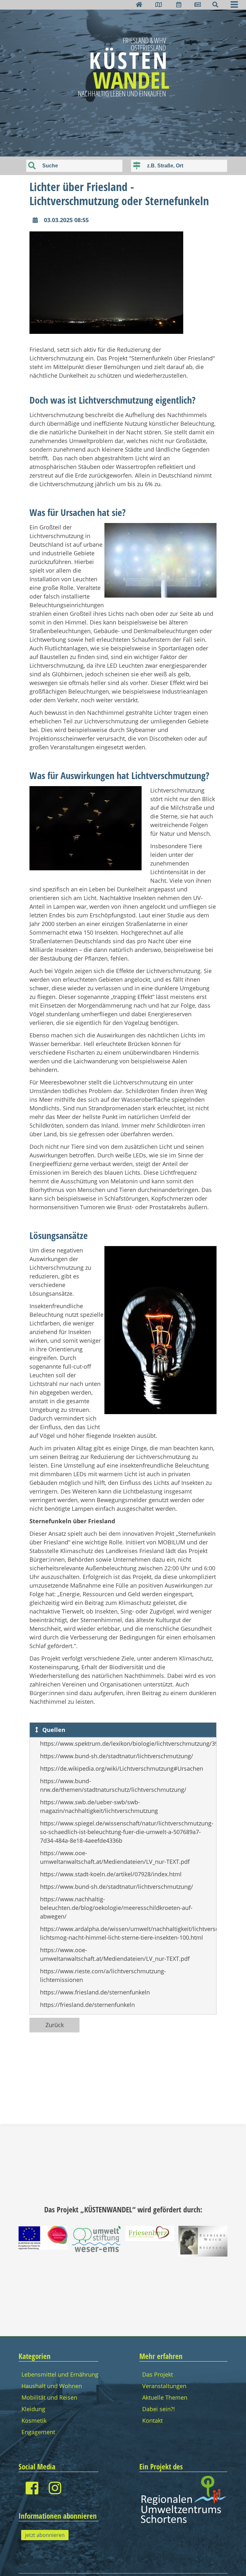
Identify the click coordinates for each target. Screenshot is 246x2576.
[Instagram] (55, 2488)
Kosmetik (34, 2420)
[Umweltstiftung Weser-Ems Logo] (96, 2250)
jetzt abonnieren (45, 2535)
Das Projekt (158, 2374)
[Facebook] (32, 2488)
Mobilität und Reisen (49, 2397)
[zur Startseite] (139, 4)
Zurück (55, 2025)
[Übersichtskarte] (159, 4)
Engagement (38, 2432)
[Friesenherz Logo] (150, 2239)
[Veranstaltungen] (179, 4)
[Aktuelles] (198, 4)
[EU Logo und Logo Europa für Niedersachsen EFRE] (43, 2247)
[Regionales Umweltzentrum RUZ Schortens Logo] (183, 2522)
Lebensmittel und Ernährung (60, 2374)
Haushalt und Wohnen (52, 2386)
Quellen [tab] (53, 1730)
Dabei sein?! (159, 2409)
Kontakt (152, 2420)
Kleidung (33, 2409)
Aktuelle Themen (165, 2397)
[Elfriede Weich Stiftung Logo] (203, 2254)
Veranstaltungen (164, 2386)
